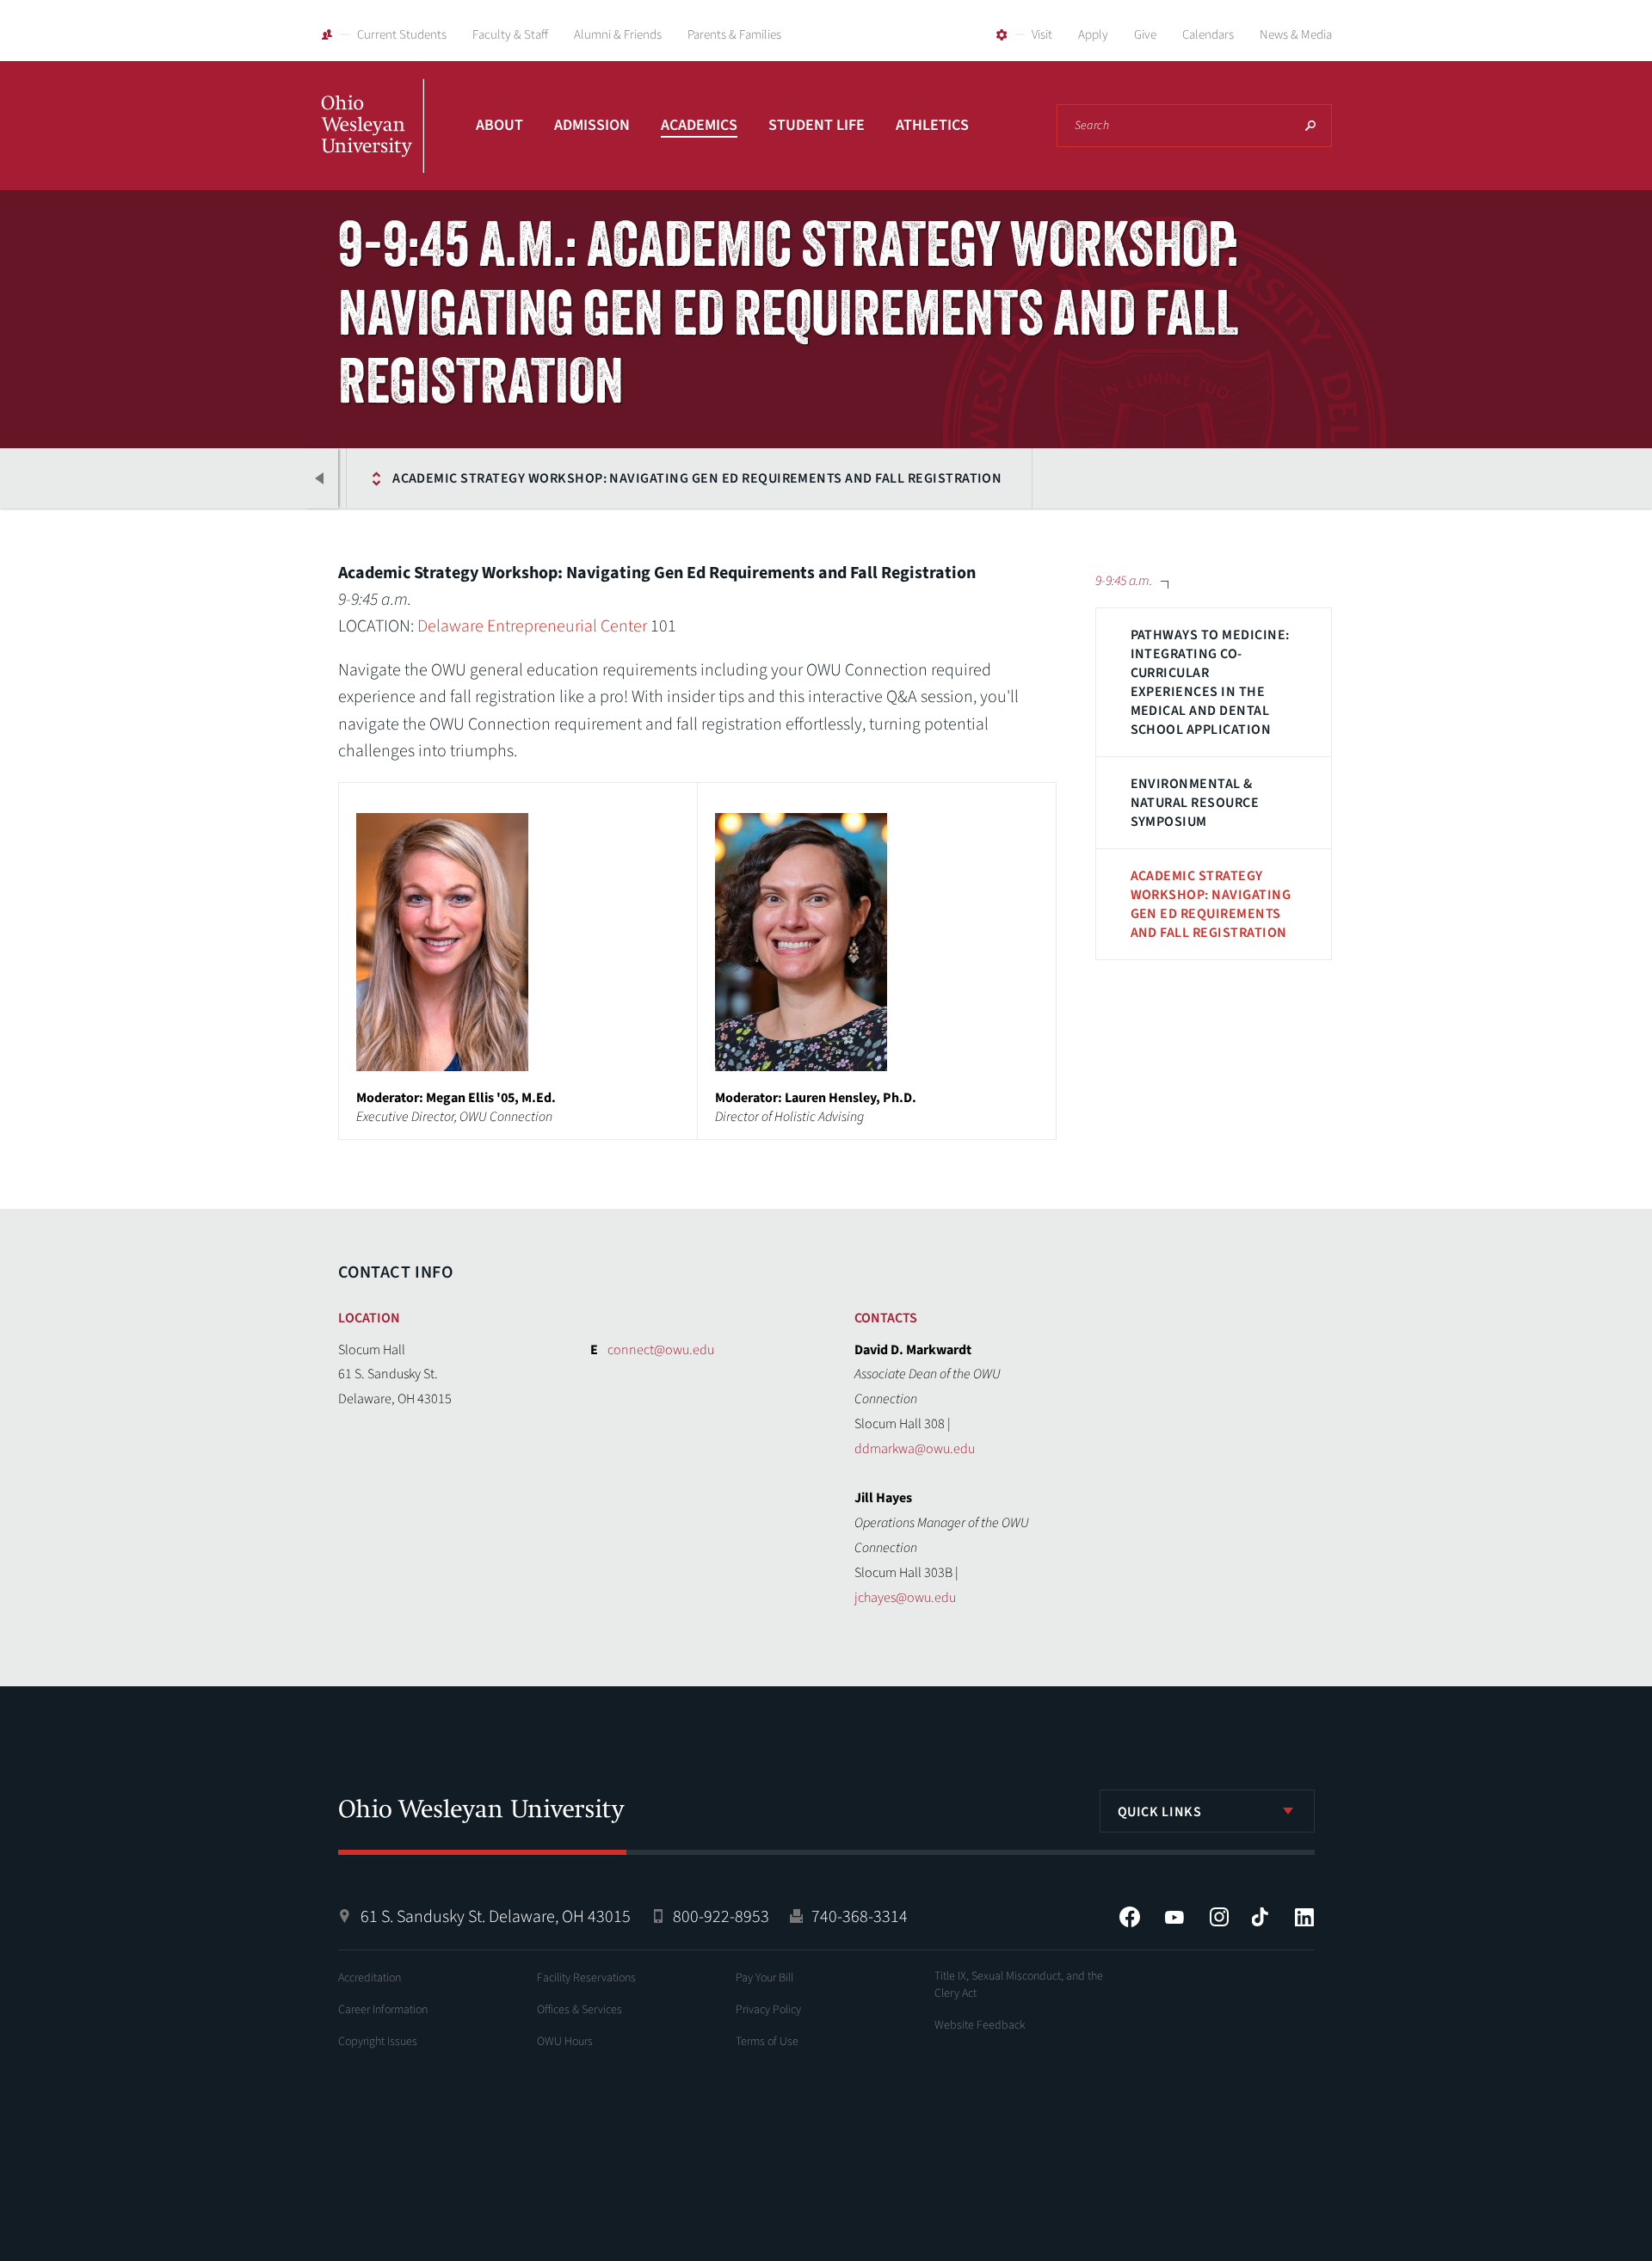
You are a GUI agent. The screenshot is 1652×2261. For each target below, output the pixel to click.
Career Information (383, 2010)
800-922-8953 (721, 1917)
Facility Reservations (586, 1978)
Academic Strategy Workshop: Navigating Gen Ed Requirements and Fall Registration (697, 478)
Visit (1042, 35)
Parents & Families (734, 35)
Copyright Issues (378, 2042)
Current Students (402, 35)
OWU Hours (565, 2042)
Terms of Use (767, 2042)
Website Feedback (980, 2025)
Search (1310, 126)
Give (1145, 35)
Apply (1093, 35)
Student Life (817, 125)
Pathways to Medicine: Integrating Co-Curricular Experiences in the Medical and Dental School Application (1210, 682)
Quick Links (1160, 1812)
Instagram (1219, 1917)
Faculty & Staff (510, 35)
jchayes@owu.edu (905, 1598)
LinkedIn (1304, 1917)
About (499, 125)
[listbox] (1207, 1811)
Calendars (1208, 35)
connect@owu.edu (661, 1350)
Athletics (932, 125)
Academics (699, 125)
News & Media (1296, 35)
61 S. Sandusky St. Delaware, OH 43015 (496, 1917)
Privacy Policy (768, 2010)
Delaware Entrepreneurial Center (532, 626)
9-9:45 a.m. (282, 478)
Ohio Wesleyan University (373, 145)
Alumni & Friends (618, 35)
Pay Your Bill (764, 1978)
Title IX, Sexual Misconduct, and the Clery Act (1019, 1985)
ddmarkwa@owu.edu (915, 1449)
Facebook (1130, 1917)
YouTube (1174, 1917)
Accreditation (370, 1978)
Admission (592, 125)
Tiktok (1260, 1917)
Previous (321, 478)
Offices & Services (579, 2010)
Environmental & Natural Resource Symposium (1195, 803)
